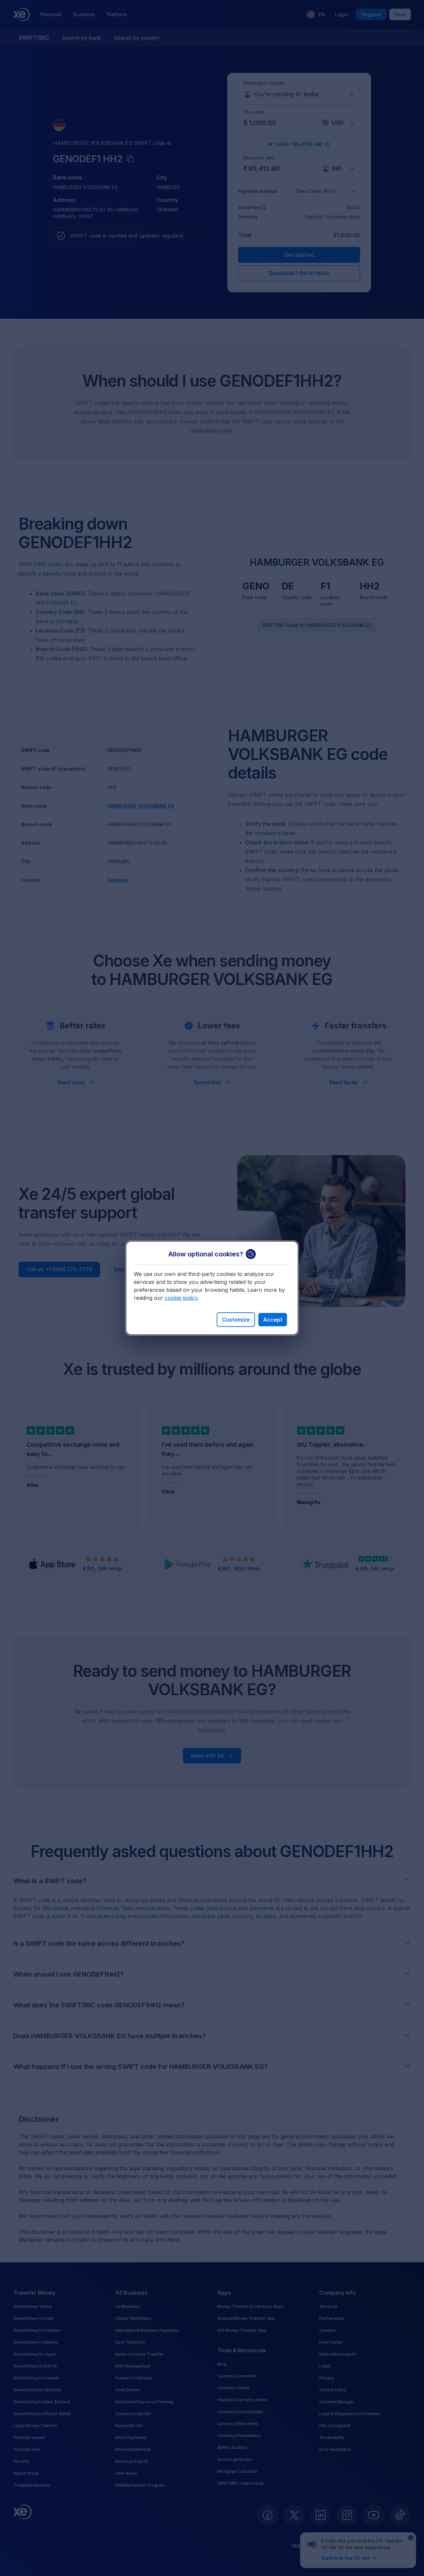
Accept (273, 1320)
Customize (236, 1320)
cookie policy (181, 1298)
